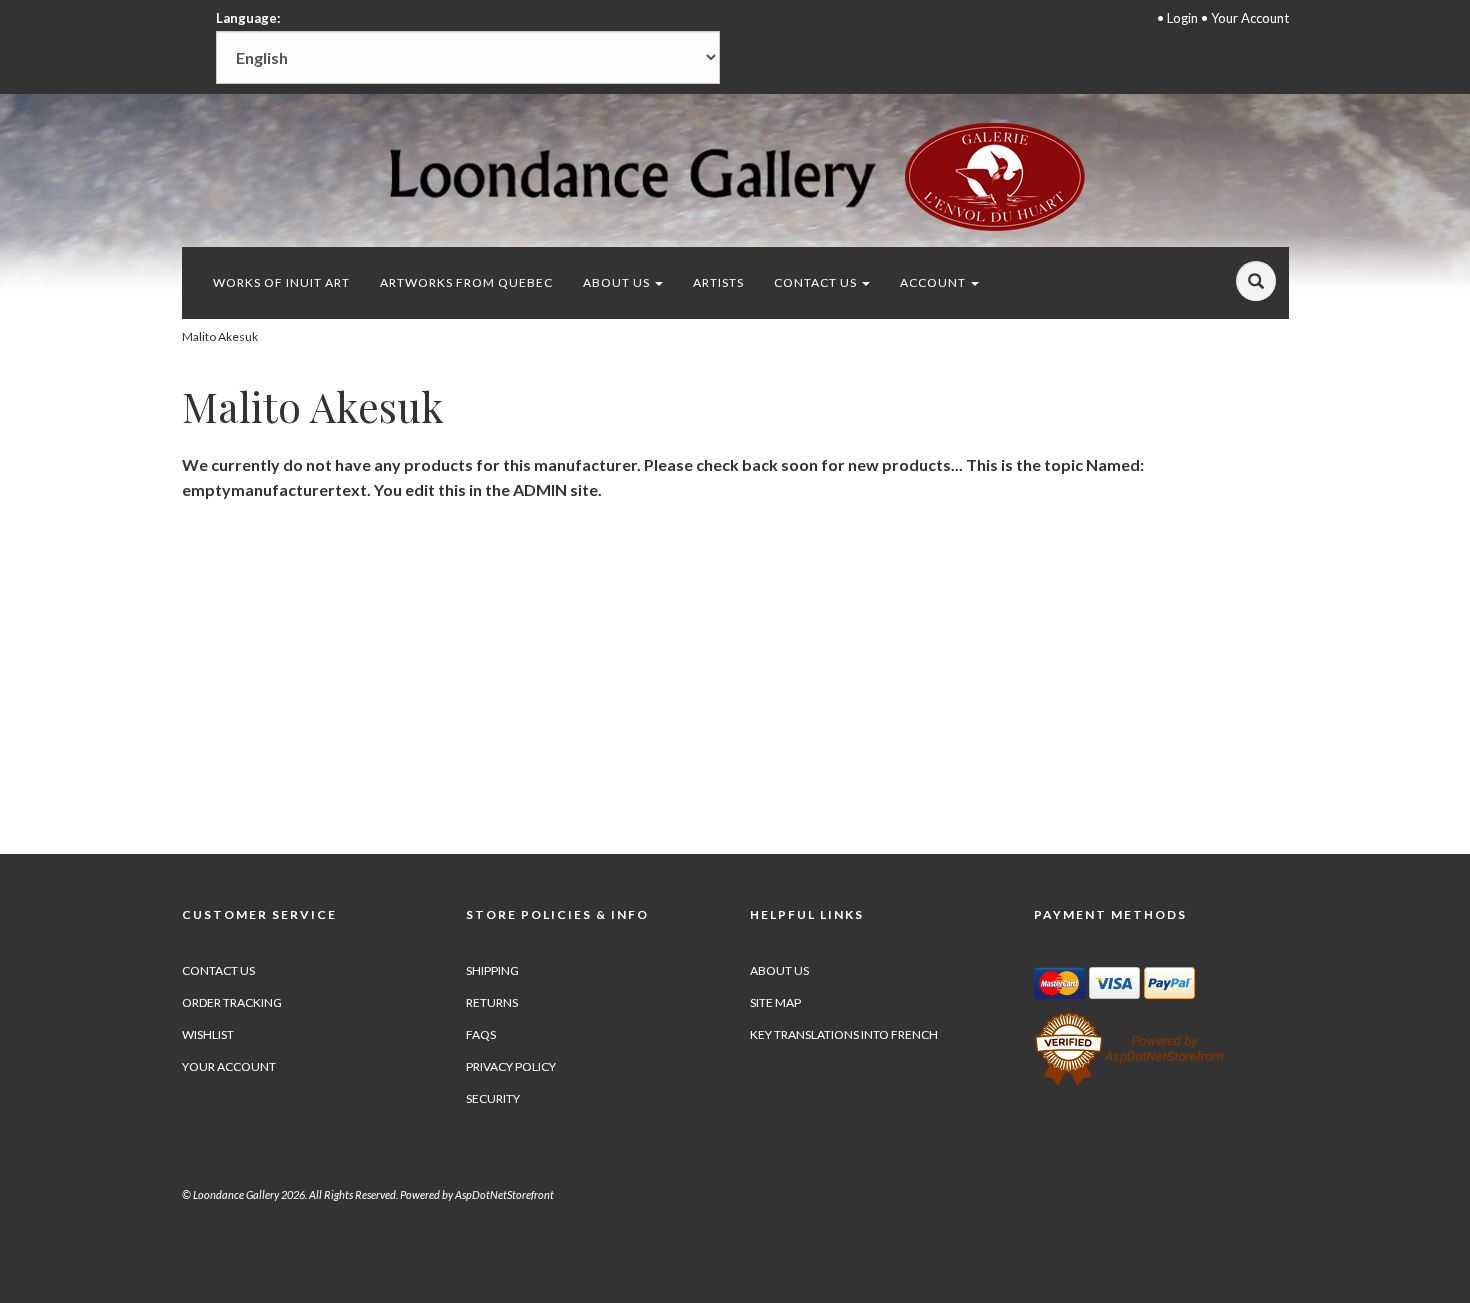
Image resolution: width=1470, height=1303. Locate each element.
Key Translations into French (844, 1034)
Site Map (775, 1002)
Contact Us (817, 282)
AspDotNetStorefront (504, 1194)
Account (934, 282)
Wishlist (208, 1034)
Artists (718, 282)
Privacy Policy (511, 1066)
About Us (618, 282)
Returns (492, 1002)
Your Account (1250, 18)
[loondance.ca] (735, 176)
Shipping (492, 970)
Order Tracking (232, 1002)
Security (493, 1098)
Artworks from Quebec (466, 282)
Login (1182, 18)
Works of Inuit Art (281, 282)
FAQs (481, 1034)
